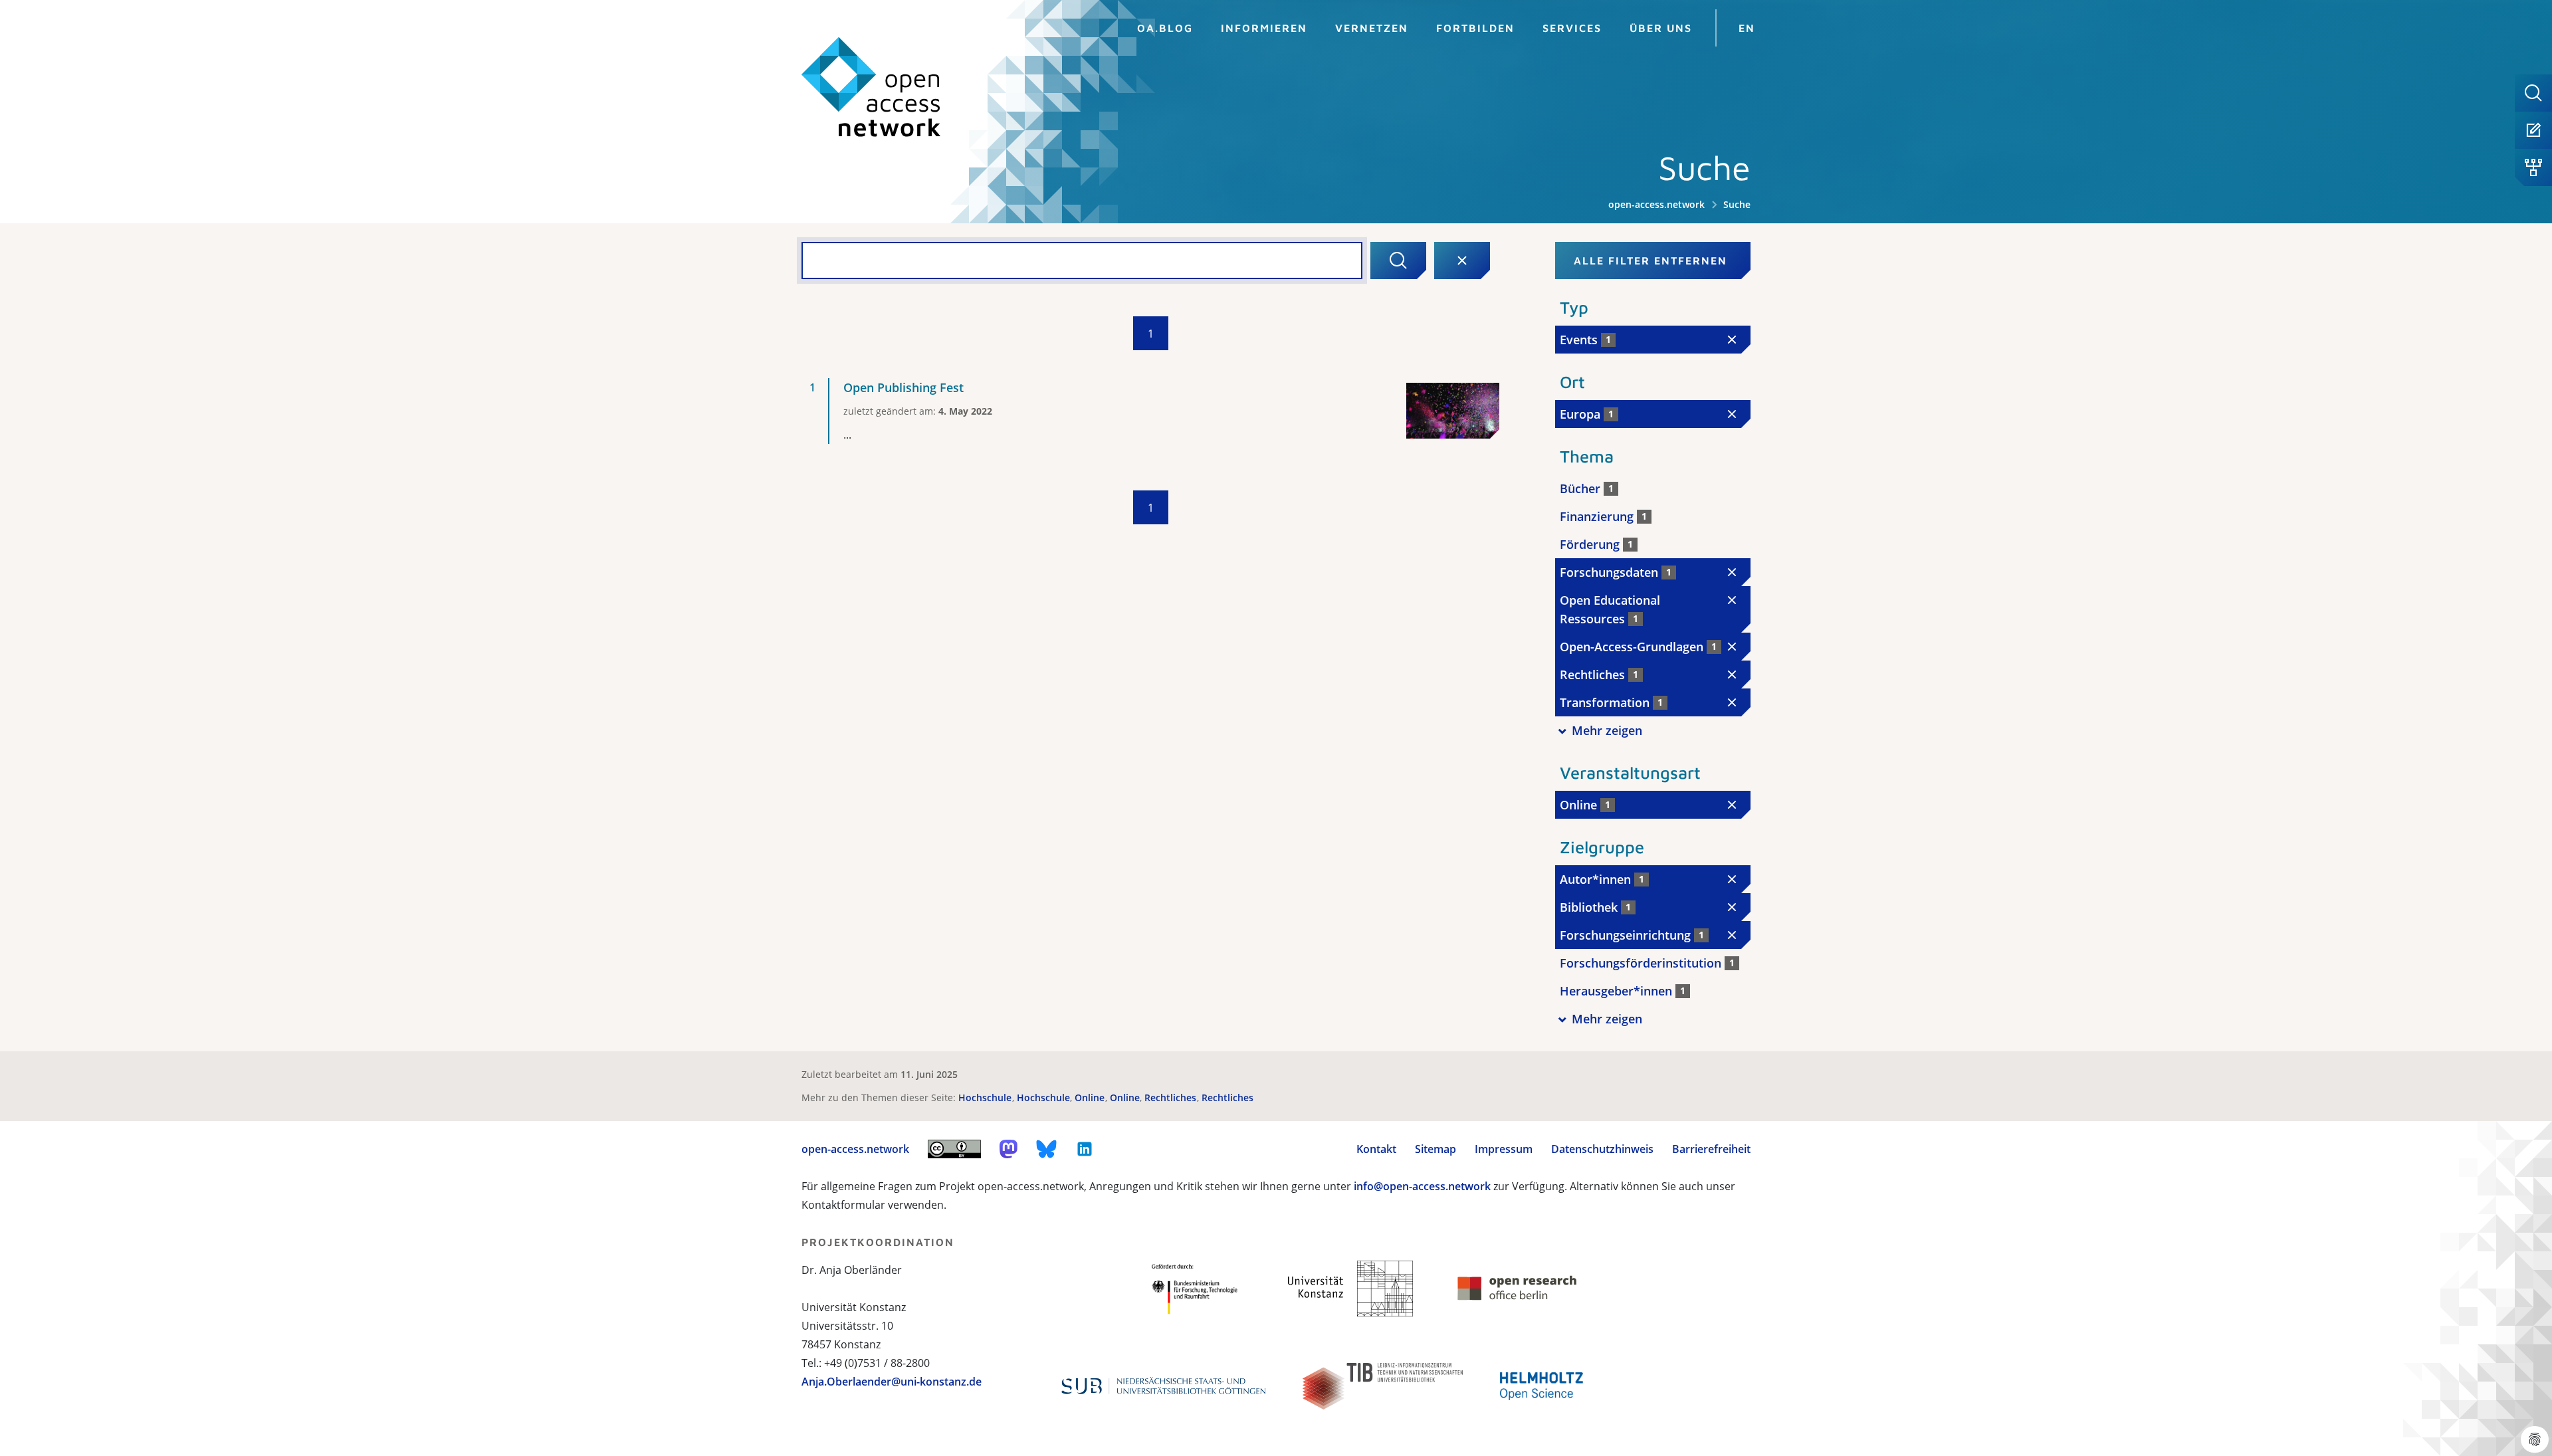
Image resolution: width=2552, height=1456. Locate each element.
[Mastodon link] (1009, 1149)
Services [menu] (1572, 28)
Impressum (1504, 1149)
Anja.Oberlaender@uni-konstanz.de (892, 1382)
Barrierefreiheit (1711, 1149)
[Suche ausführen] (1398, 260)
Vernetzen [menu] (1372, 28)
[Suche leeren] (1462, 260)
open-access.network (1656, 204)
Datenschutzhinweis (1602, 1149)
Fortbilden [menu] (1475, 28)
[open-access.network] (871, 87)
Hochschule (986, 1097)
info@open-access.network (1422, 1186)
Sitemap (1435, 1149)
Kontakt (1376, 1149)
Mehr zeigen (1607, 730)
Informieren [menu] (1264, 28)
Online (1091, 1097)
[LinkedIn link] (1085, 1149)
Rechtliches (1172, 1097)
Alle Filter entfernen (1650, 260)
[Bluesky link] (1047, 1149)
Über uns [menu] (1661, 28)
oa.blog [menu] (1165, 28)
